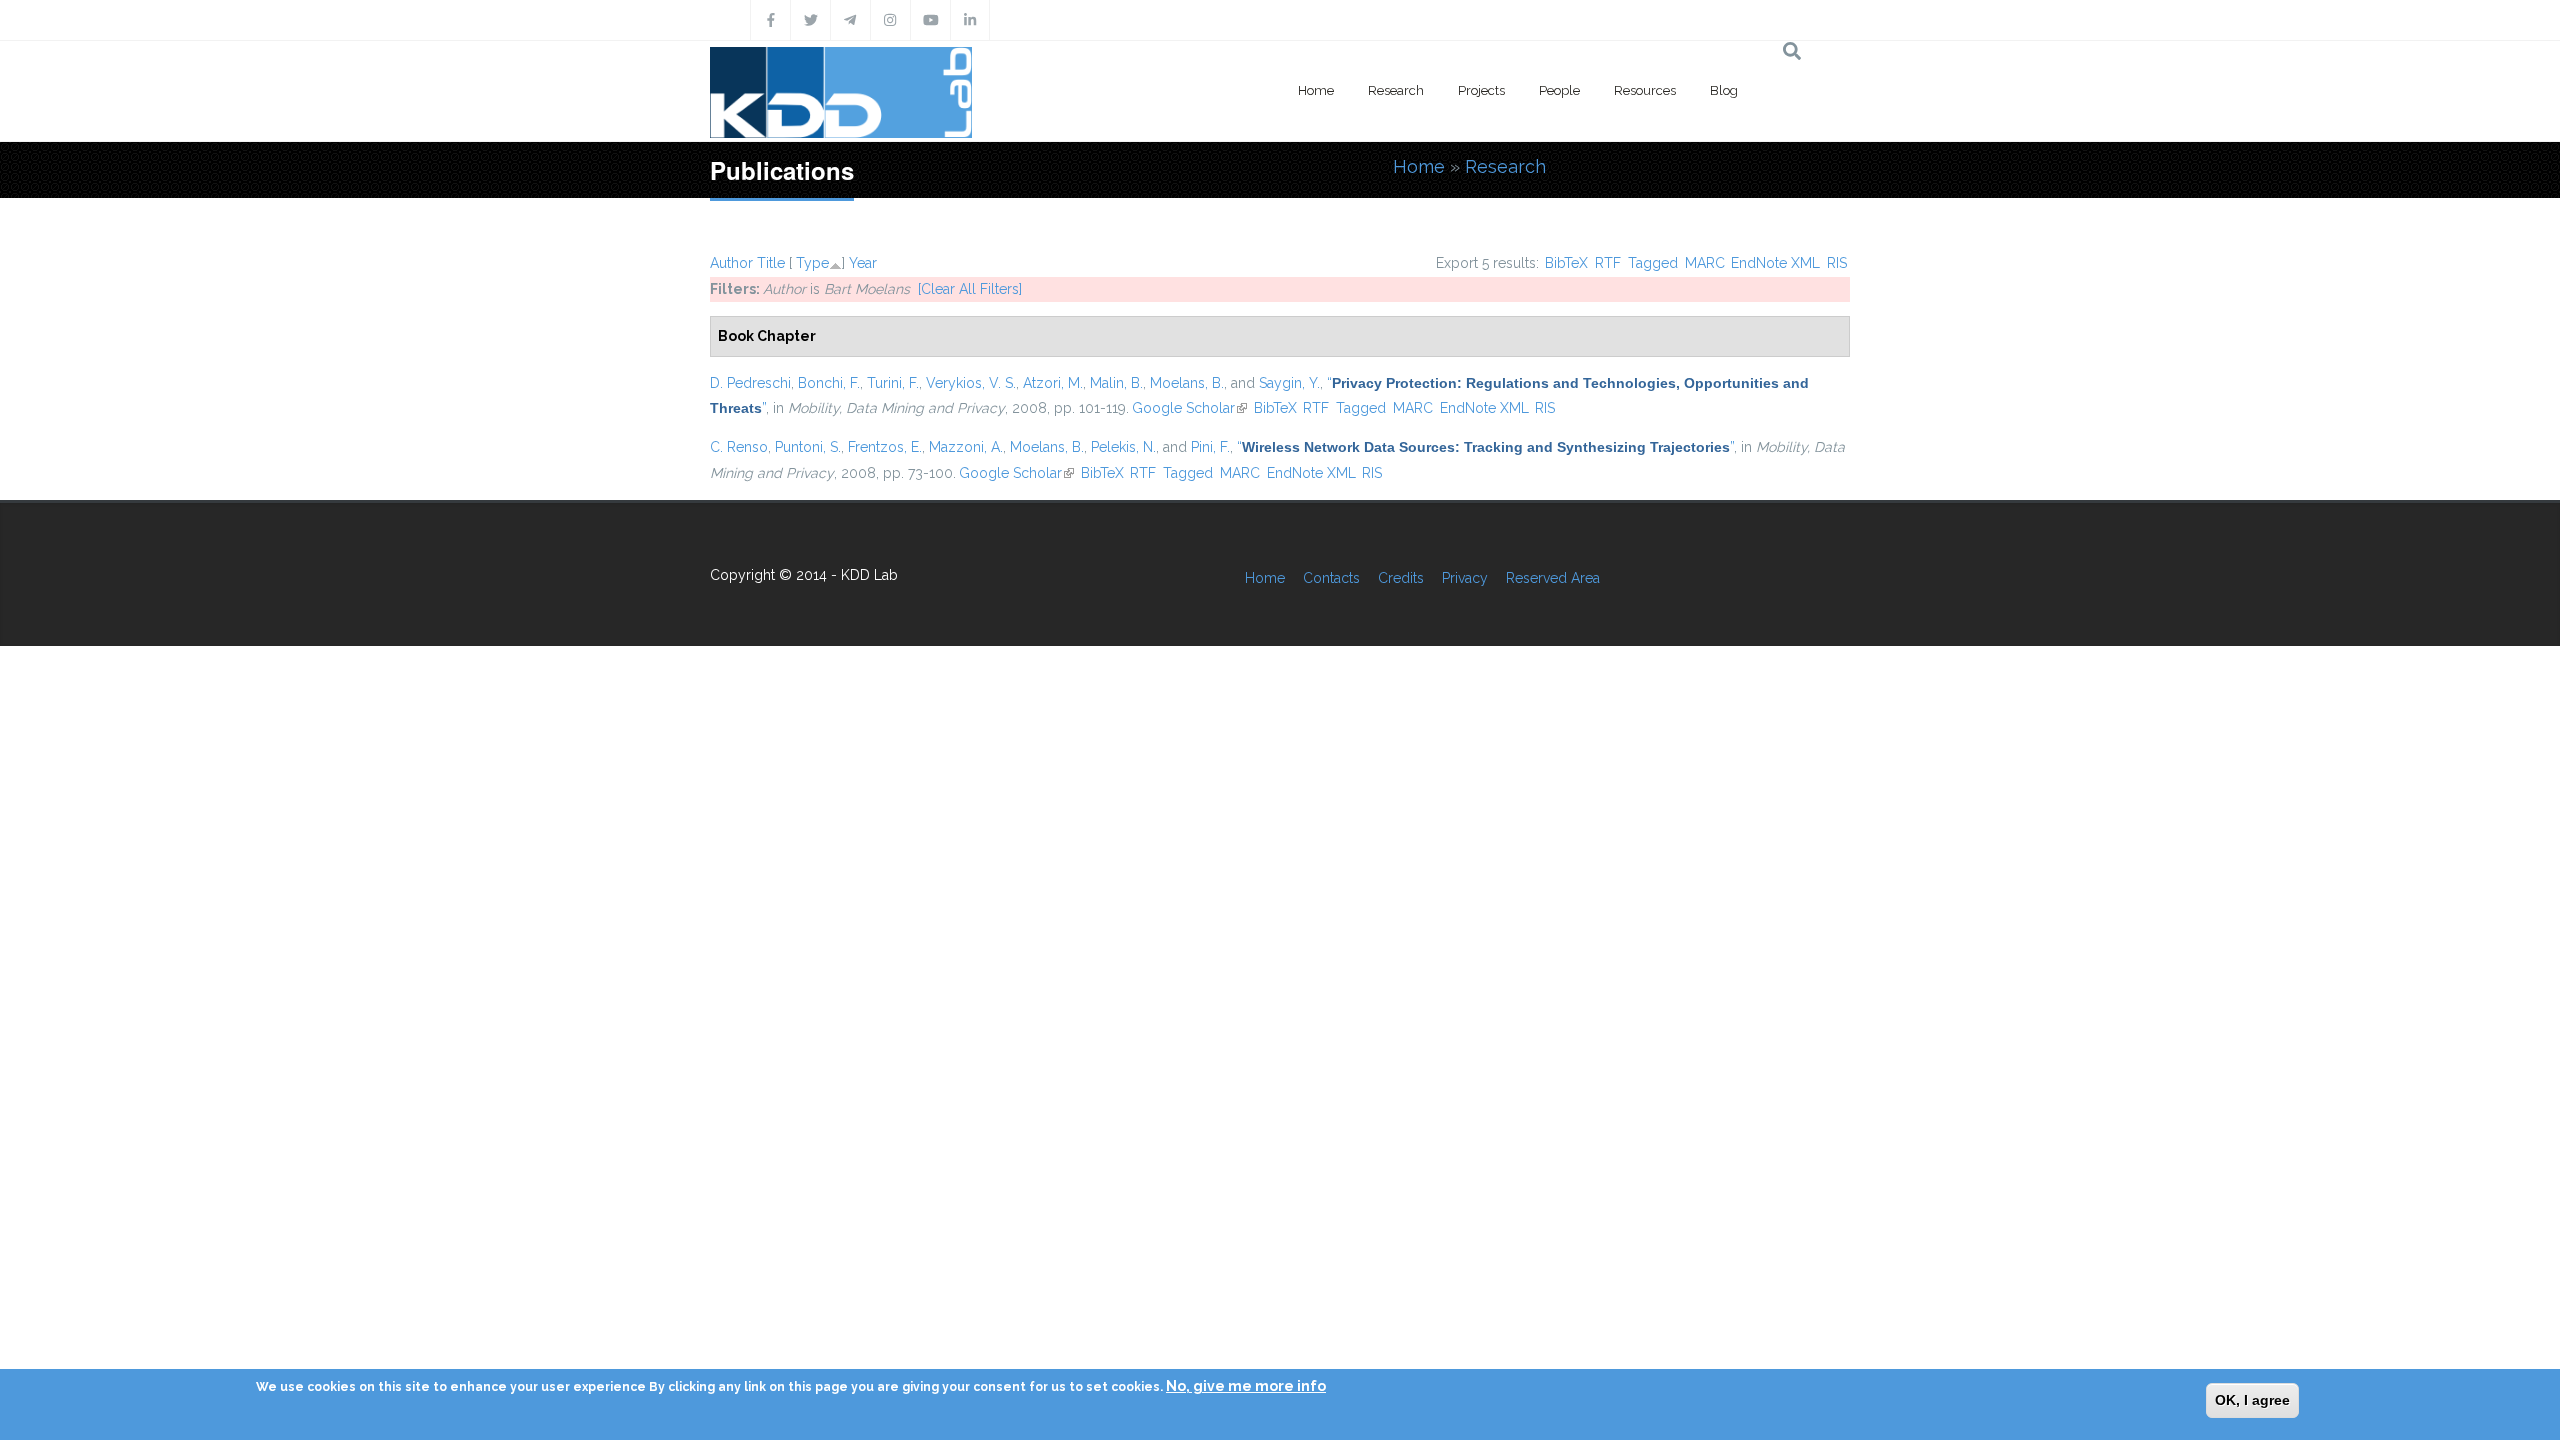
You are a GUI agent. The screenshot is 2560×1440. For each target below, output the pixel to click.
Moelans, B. (1187, 383)
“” (1485, 447)
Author (731, 263)
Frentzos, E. (885, 447)
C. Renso (739, 447)
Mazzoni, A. (966, 447)
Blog (1724, 90)
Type (812, 263)
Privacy (1465, 578)
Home (1316, 90)
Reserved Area (1553, 578)
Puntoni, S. (808, 447)
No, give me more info (1246, 1386)
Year (863, 263)
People (1559, 90)
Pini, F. (1210, 447)
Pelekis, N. (1123, 447)
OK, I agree (2252, 1400)
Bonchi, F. (829, 383)
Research (1396, 90)
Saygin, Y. (1289, 383)
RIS (1837, 263)
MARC (1705, 263)
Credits (1401, 578)
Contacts (1331, 578)
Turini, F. (893, 383)
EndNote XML (1775, 263)
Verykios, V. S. (971, 383)
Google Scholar (1189, 408)
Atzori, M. (1053, 383)
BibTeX (1566, 263)
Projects (1481, 90)
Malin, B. (1116, 383)
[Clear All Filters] (970, 289)
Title (771, 263)
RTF (1608, 263)
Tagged (1653, 263)
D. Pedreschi (750, 383)
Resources (1645, 90)
